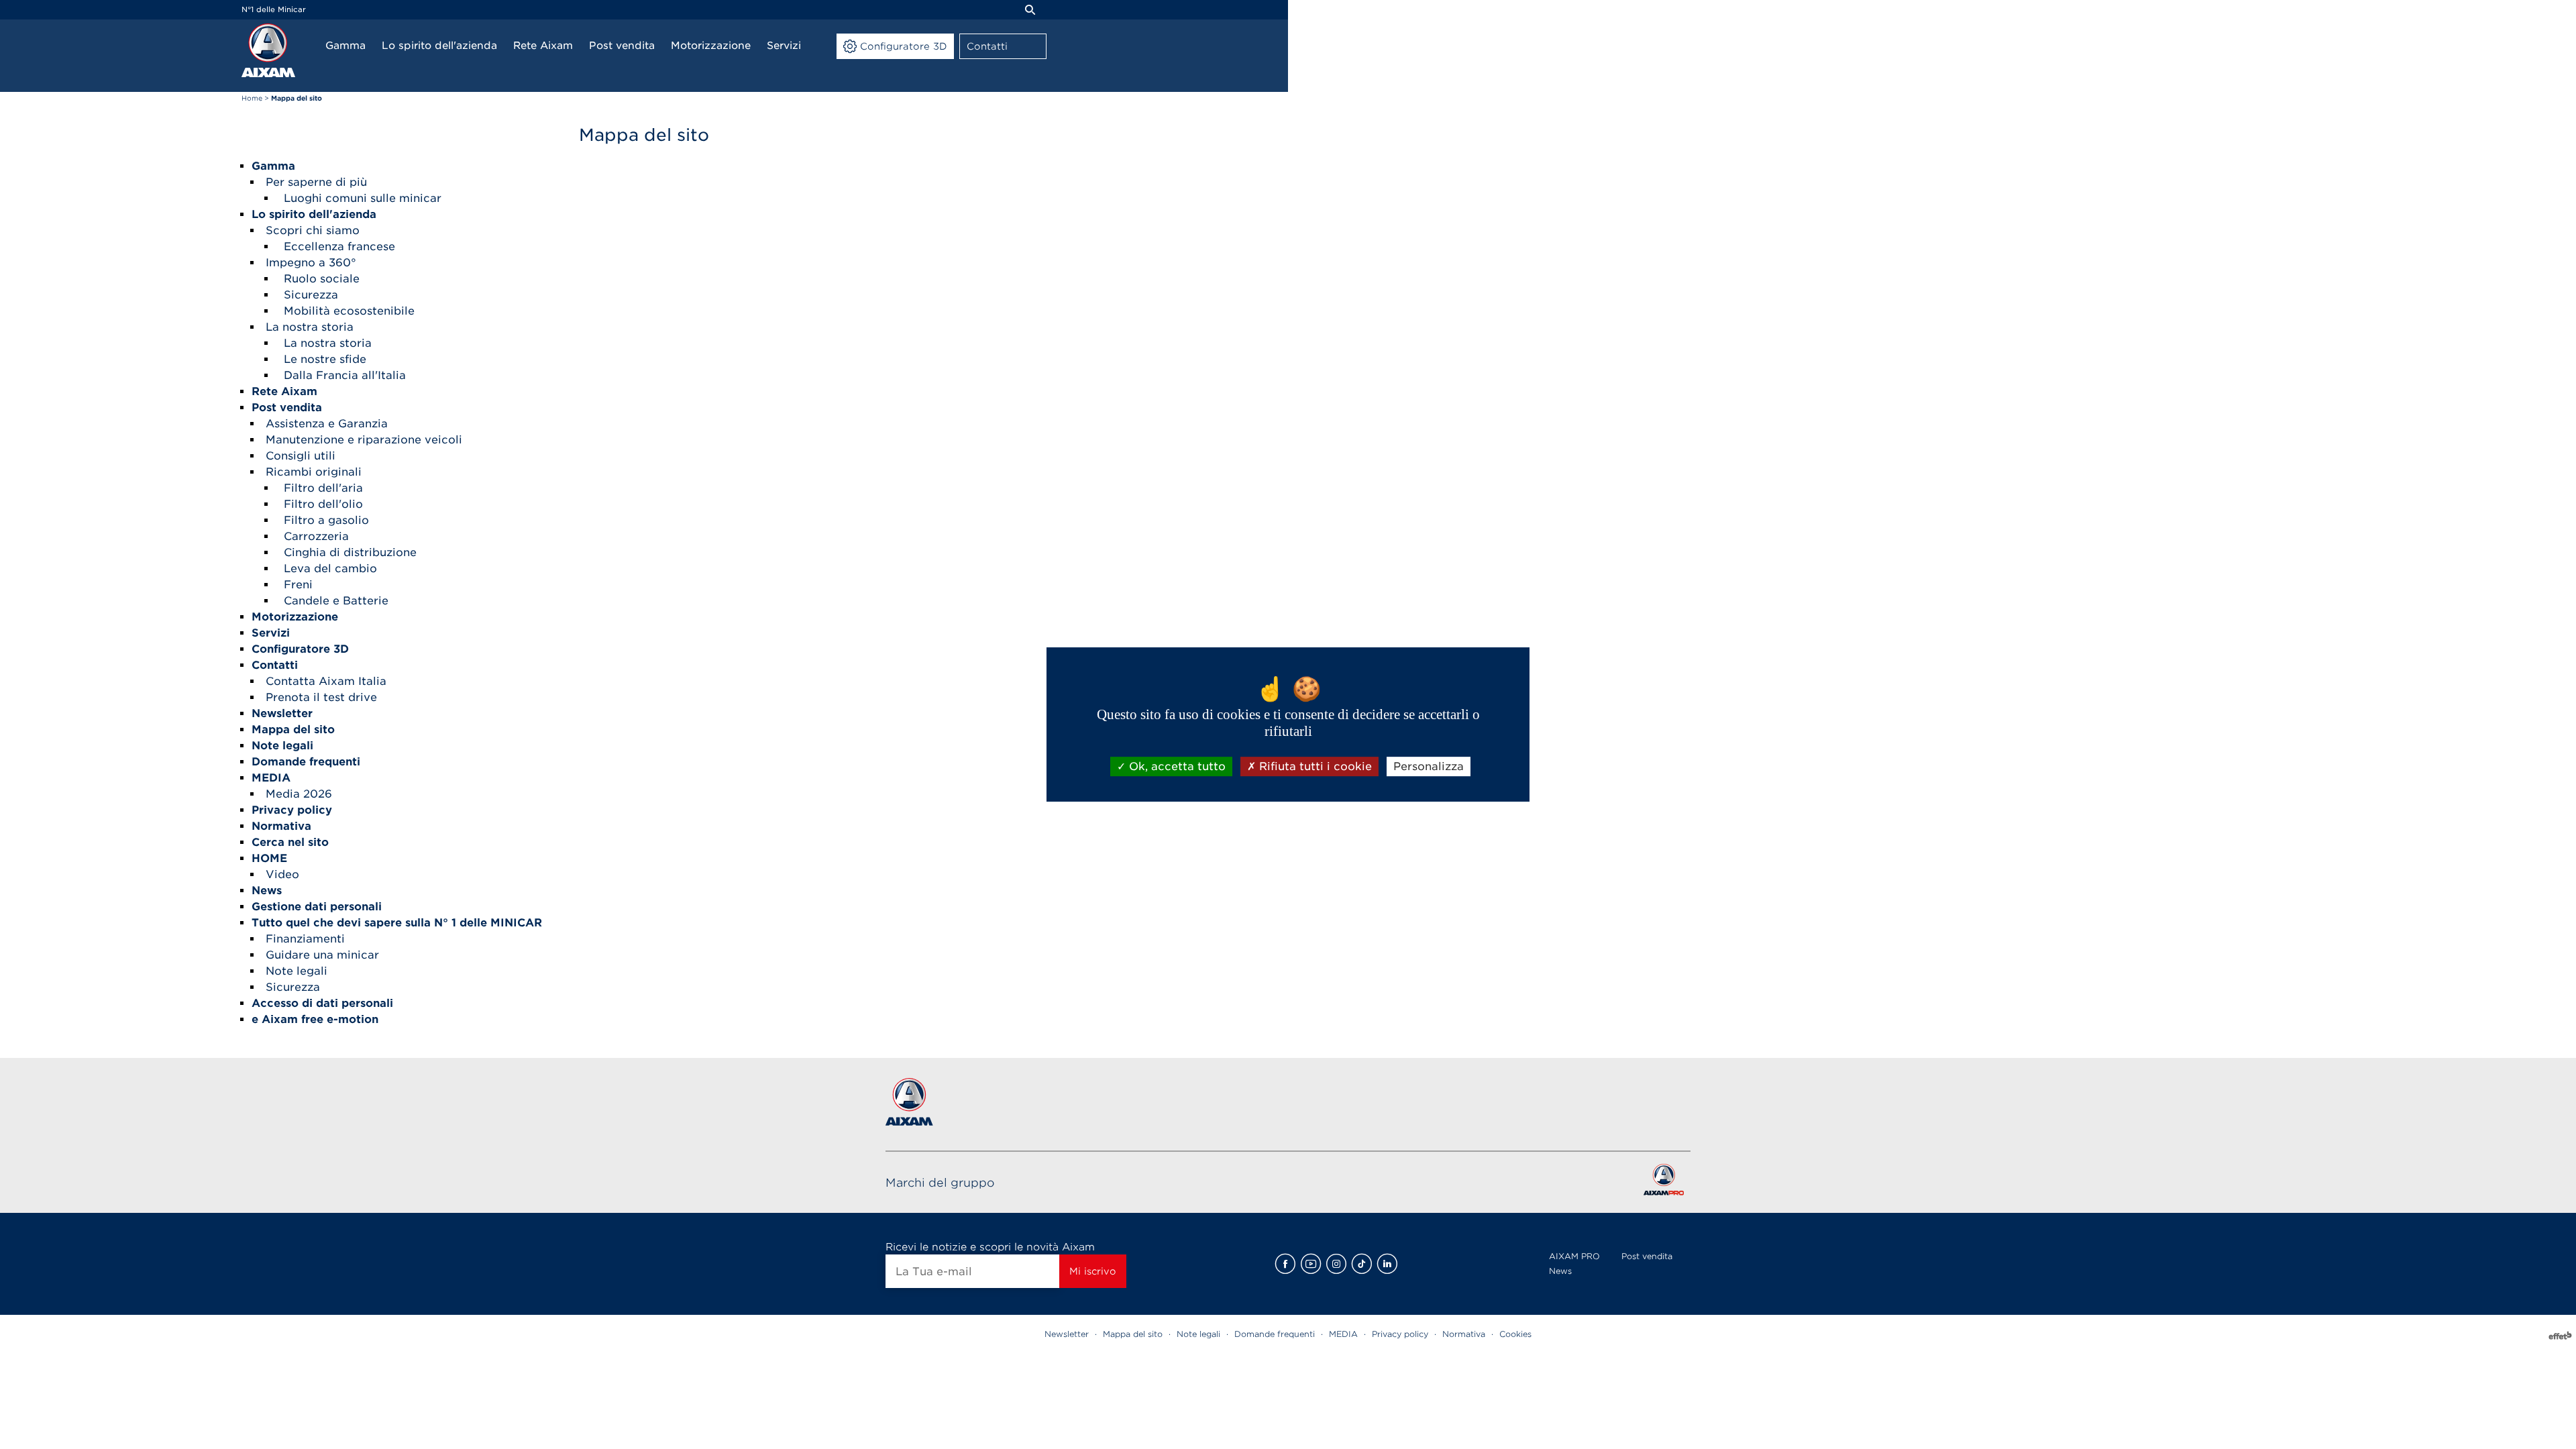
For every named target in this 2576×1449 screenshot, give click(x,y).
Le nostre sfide (325, 359)
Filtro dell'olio (323, 504)
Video (282, 874)
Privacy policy (1400, 1334)
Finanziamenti (305, 939)
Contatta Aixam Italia (326, 681)
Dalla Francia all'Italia (345, 375)
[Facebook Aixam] (1285, 1264)
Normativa (1464, 1334)
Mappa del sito (1133, 1334)
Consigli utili (301, 456)
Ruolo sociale (322, 279)
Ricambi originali (314, 472)
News (1560, 1271)
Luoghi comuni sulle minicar (363, 198)
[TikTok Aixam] (1362, 1264)
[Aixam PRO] (1663, 1182)
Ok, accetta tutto (1176, 766)
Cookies (1515, 1334)
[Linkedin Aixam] (1387, 1264)
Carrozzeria (316, 536)
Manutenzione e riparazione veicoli (364, 440)
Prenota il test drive (321, 697)
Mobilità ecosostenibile (349, 311)
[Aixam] (268, 50)
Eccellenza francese (339, 247)
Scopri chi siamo (313, 230)
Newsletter (1067, 1334)
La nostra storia (310, 327)
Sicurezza (311, 295)
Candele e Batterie (336, 601)
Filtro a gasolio (326, 520)
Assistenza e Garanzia (327, 424)
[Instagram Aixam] (1336, 1264)
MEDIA (1343, 1334)
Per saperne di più (316, 182)
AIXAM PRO (1574, 1256)
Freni (298, 585)
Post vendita (1647, 1256)
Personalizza (1429, 766)
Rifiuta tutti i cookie (1314, 766)
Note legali (297, 971)
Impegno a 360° (311, 263)
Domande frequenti (1275, 1334)
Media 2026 (299, 794)
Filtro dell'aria (323, 488)
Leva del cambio (330, 569)
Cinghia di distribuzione (350, 552)
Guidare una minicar (322, 955)
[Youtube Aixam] (1311, 1264)
